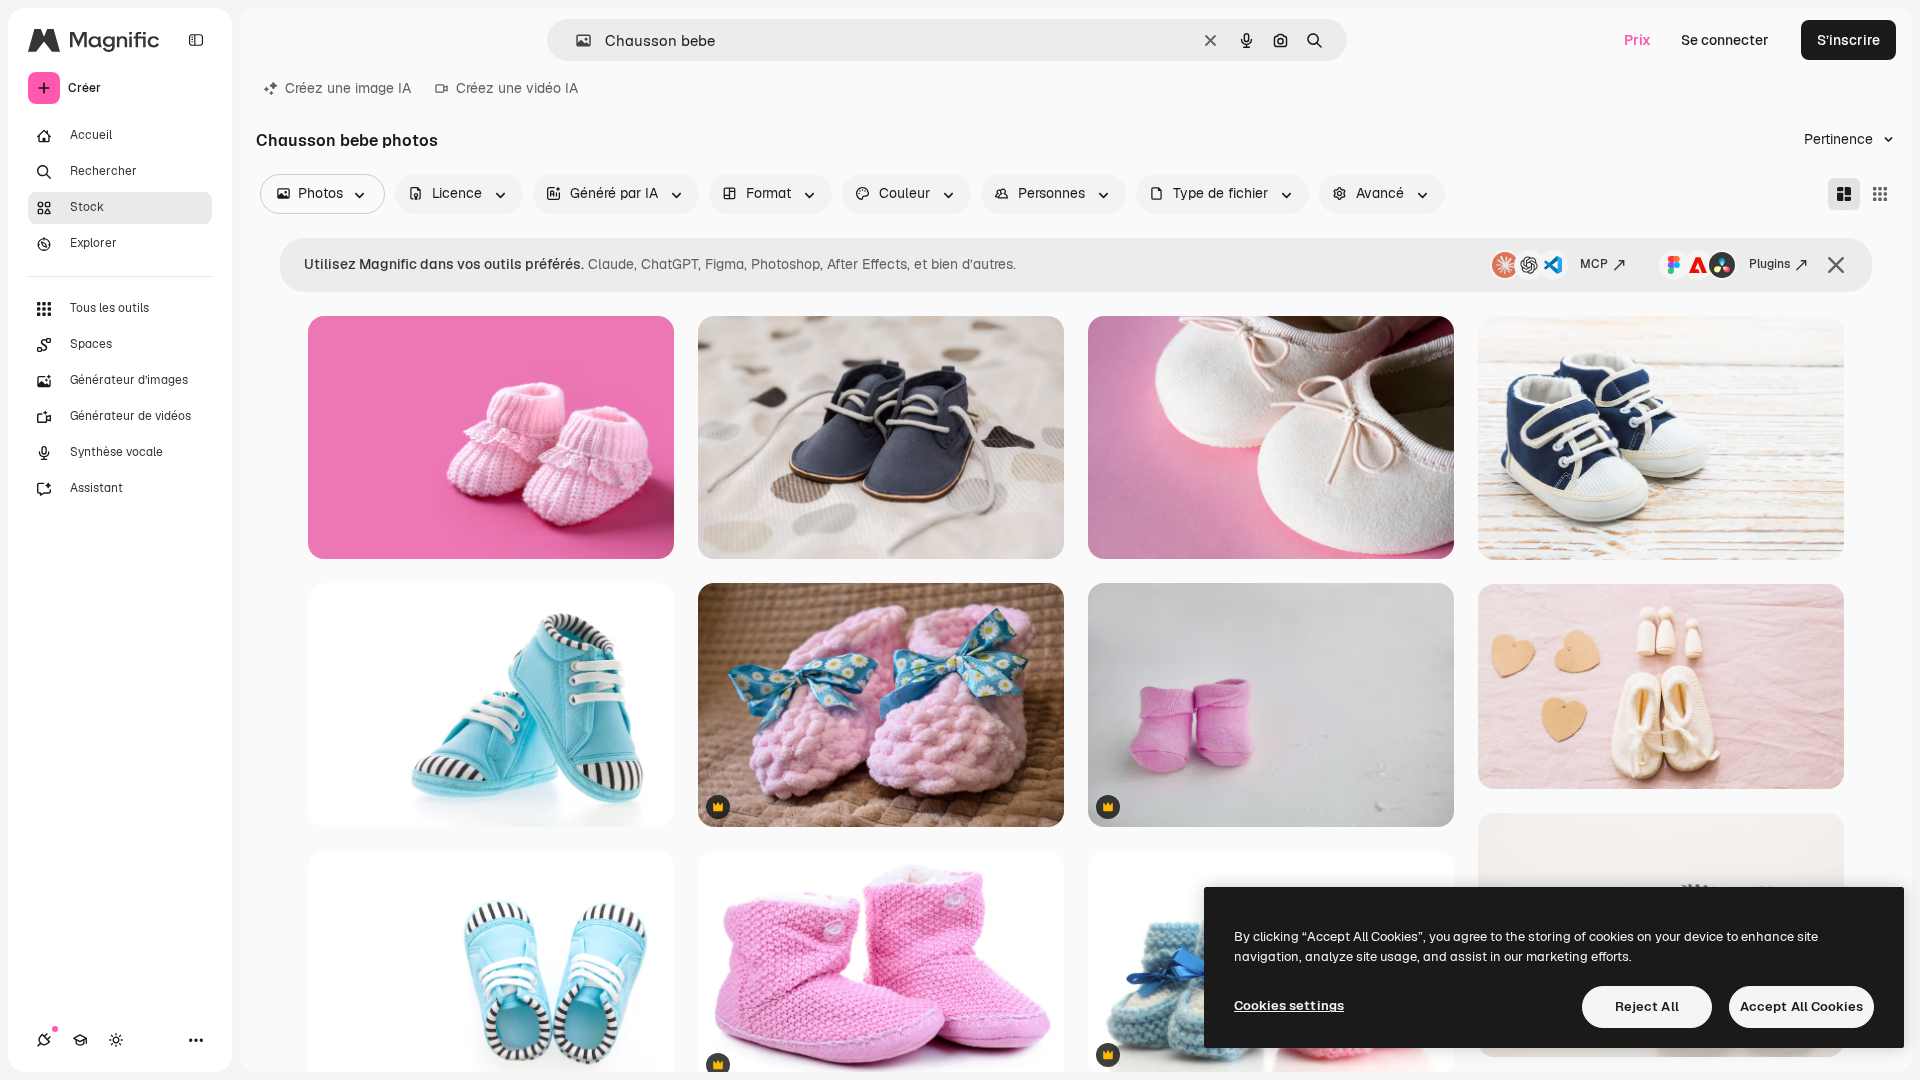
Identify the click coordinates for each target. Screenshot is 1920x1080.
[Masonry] (1844, 194)
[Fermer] (1836, 265)
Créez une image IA (348, 88)
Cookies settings (1289, 1005)
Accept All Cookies (1801, 1006)
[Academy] (80, 1040)
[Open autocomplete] (575, 40)
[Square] (1880, 194)
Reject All (1647, 1006)
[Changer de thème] (116, 1040)
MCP (1594, 264)
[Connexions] (44, 1040)
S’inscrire (1848, 40)
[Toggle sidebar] (196, 40)
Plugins (1769, 264)
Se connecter (1725, 40)
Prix (1637, 40)
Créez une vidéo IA (517, 88)
